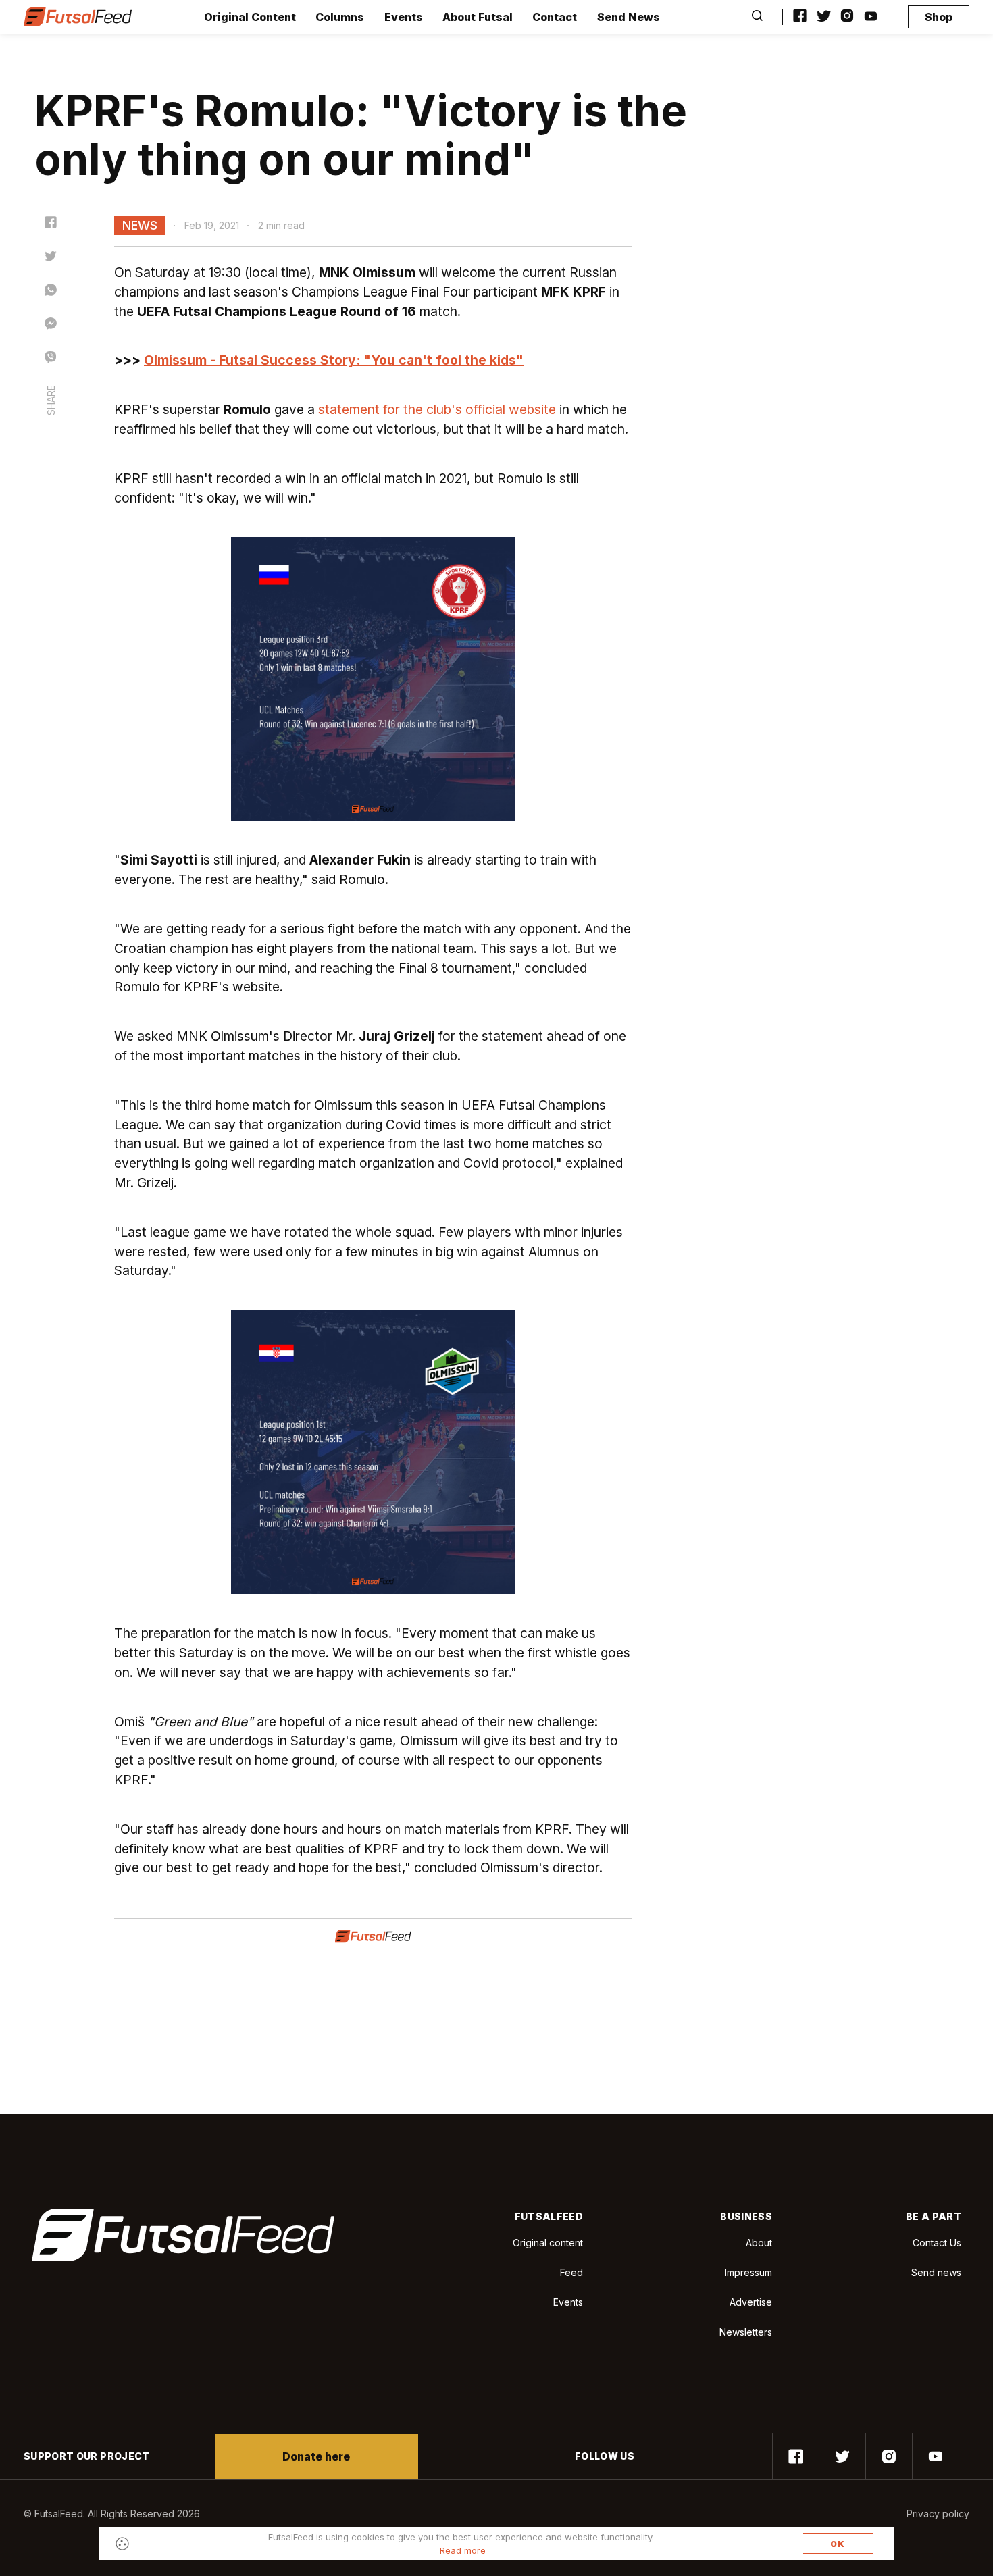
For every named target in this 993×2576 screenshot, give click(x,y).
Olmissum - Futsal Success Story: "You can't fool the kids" (334, 360)
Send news (936, 2272)
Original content (548, 2243)
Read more (463, 2550)
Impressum (748, 2272)
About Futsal (478, 17)
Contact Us (937, 2243)
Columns (340, 17)
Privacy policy (938, 2514)
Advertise (751, 2302)
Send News (629, 17)
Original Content (250, 17)
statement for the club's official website (437, 409)
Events (404, 17)
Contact (555, 17)
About (759, 2243)
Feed (571, 2272)
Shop (939, 17)
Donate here (316, 2456)
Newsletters (746, 2332)
